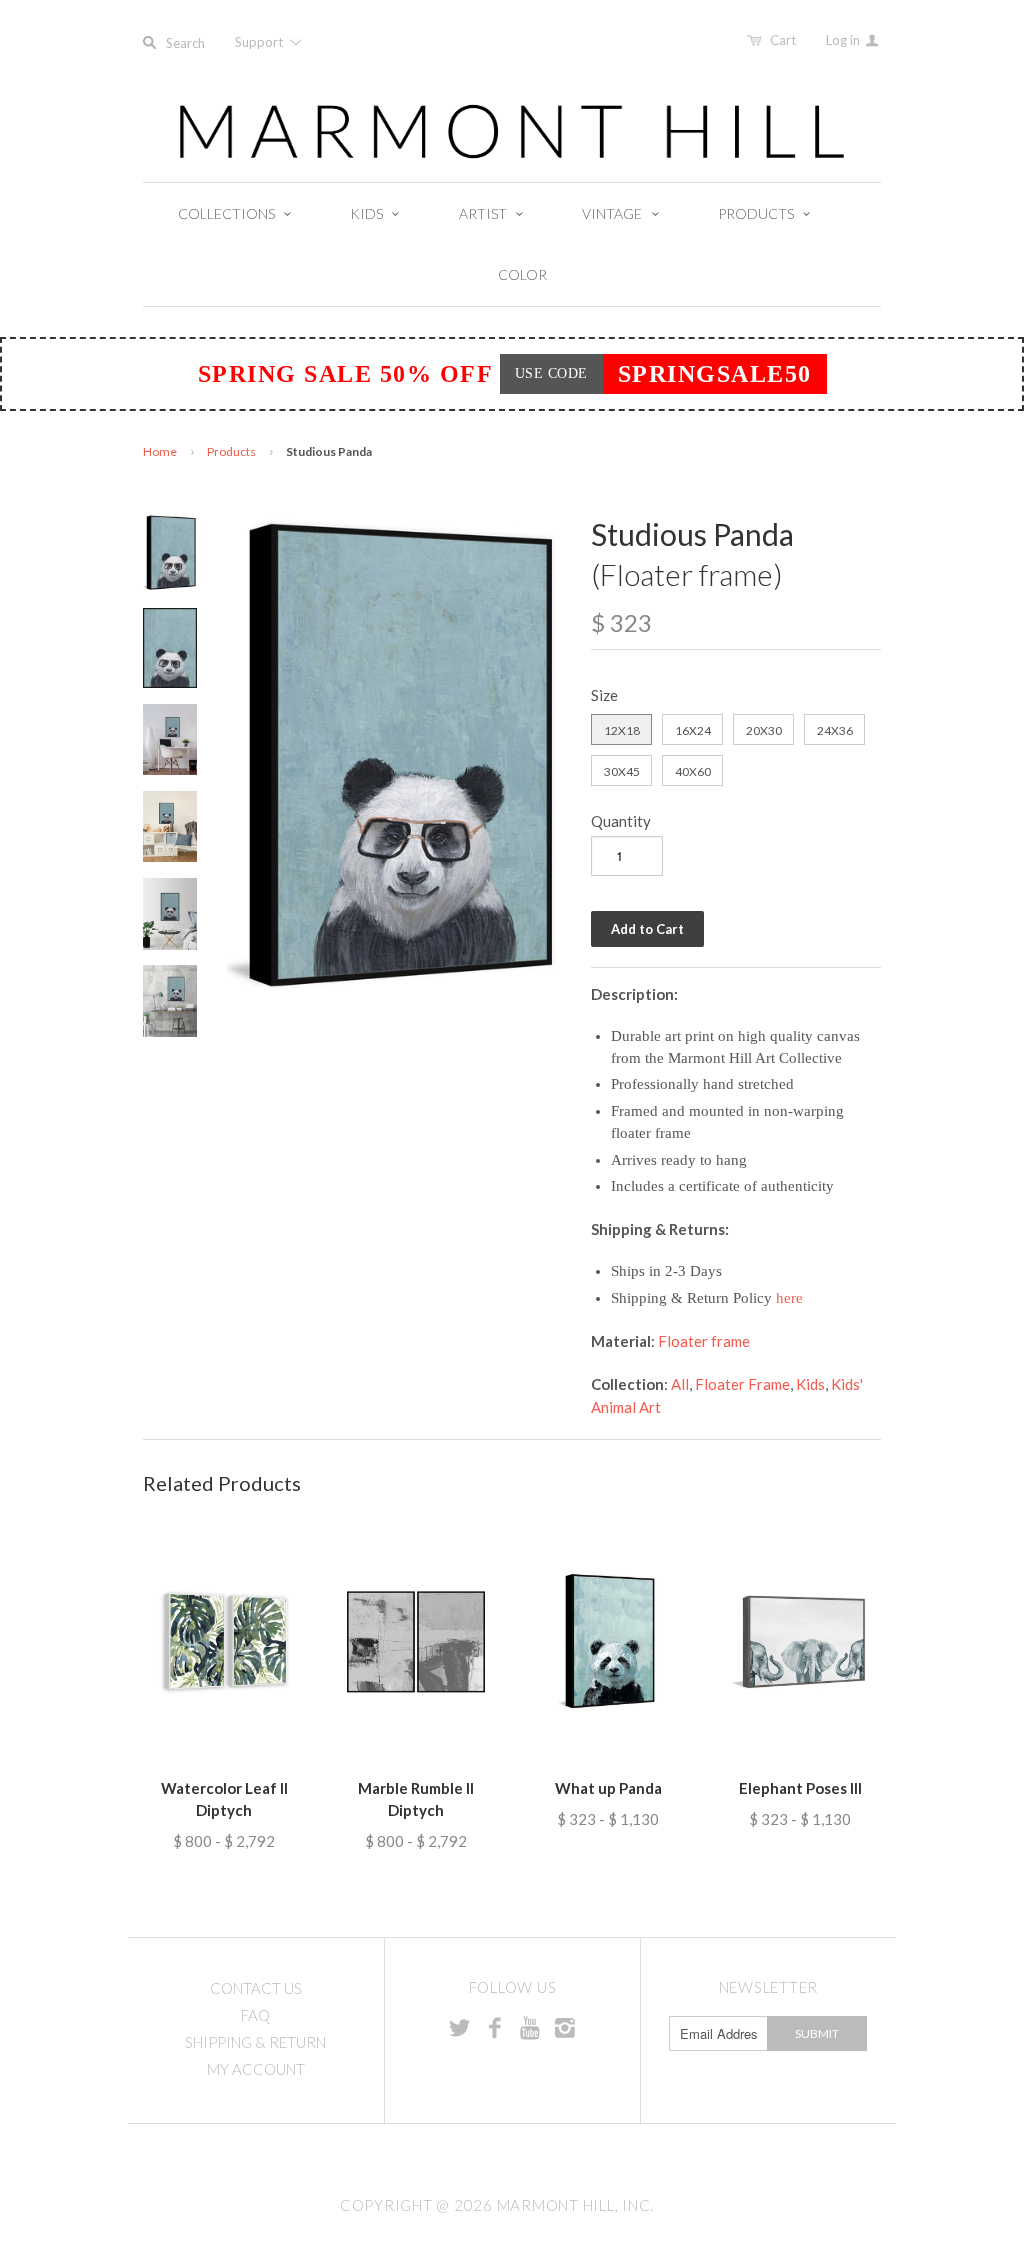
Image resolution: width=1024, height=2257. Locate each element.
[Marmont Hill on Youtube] (530, 2027)
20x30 (764, 730)
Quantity (621, 821)
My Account (256, 2069)
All (680, 1384)
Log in (844, 40)
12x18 (622, 730)
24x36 (835, 730)
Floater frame (704, 1341)
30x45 (622, 771)
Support (260, 42)
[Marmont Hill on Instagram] (565, 2027)
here (789, 1298)
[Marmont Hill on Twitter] (460, 2027)
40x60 (693, 771)
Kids (810, 1384)
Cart (783, 40)
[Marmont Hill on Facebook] (495, 2027)
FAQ (255, 2015)
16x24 (693, 730)
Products (231, 451)
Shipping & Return (255, 2042)
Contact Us (256, 1988)
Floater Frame (742, 1384)
